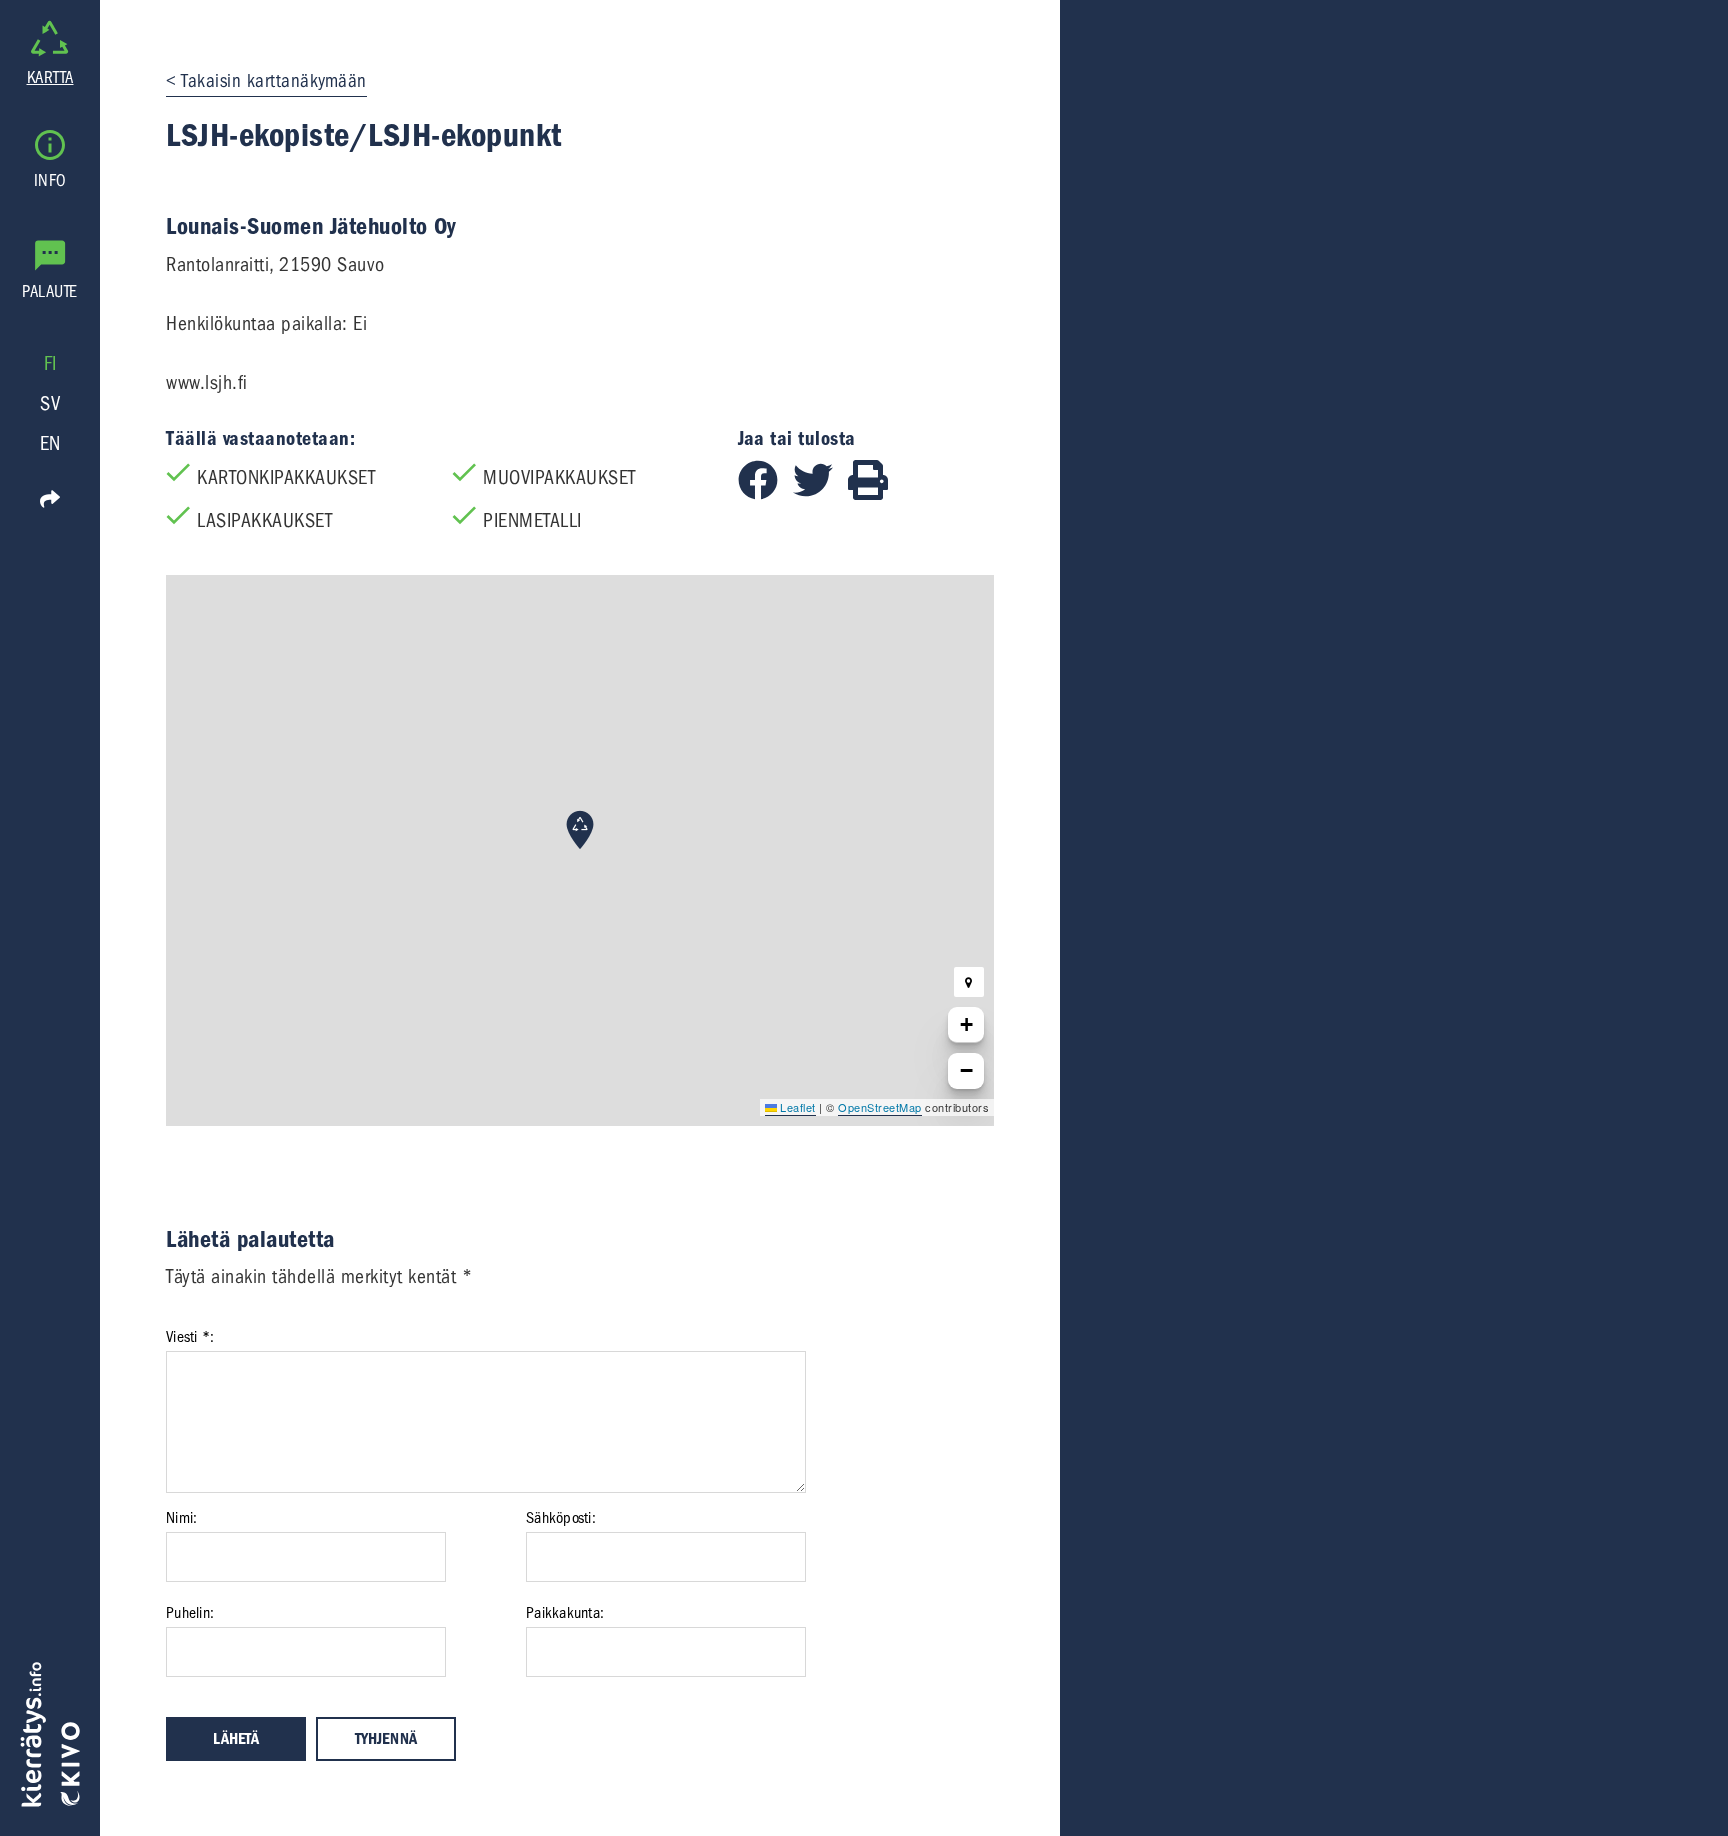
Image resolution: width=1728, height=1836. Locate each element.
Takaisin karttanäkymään (274, 81)
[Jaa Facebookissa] (765, 493)
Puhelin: (190, 1613)
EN (50, 443)
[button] (580, 830)
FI (50, 363)
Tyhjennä (386, 1739)
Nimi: (181, 1518)
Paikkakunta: (565, 1613)
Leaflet (796, 1107)
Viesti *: (190, 1337)
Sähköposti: (561, 1518)
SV (50, 403)
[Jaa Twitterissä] (820, 493)
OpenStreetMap (880, 1107)
